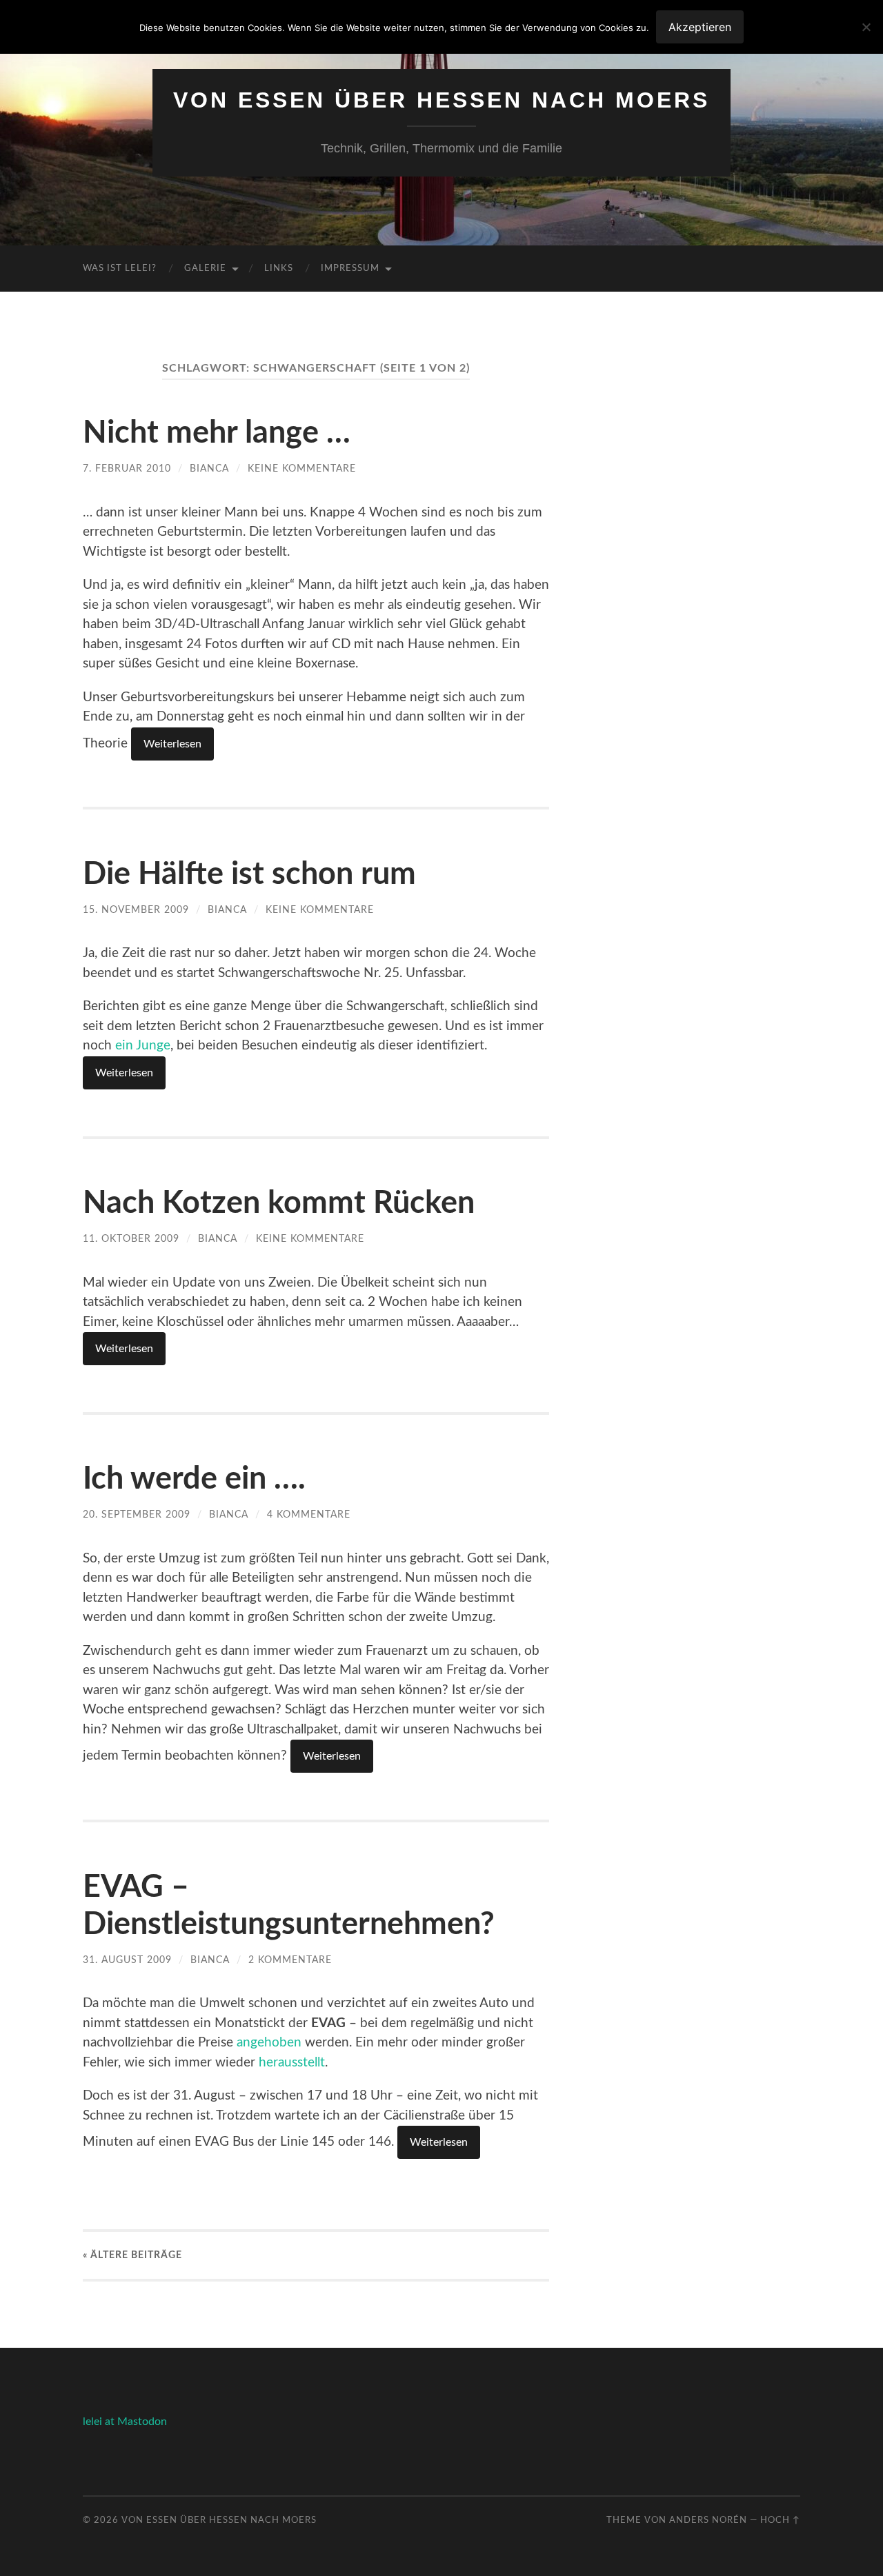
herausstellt (292, 2063)
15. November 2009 (136, 910)
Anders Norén (708, 2520)
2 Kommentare (290, 1960)
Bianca (209, 469)
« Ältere (132, 2255)
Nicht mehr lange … (217, 433)
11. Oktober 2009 (131, 1239)
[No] (866, 27)
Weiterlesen (172, 744)
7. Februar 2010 (127, 469)
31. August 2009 (127, 1960)
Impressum (350, 269)
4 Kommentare (309, 1515)
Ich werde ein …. (194, 1479)
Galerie (205, 269)
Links (279, 269)
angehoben (269, 2043)
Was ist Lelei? (120, 269)
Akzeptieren (700, 27)
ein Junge (143, 1046)
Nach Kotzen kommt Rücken (279, 1204)
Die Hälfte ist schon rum (249, 875)
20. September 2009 (137, 1515)
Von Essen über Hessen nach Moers (441, 100)
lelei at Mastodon (125, 2422)
